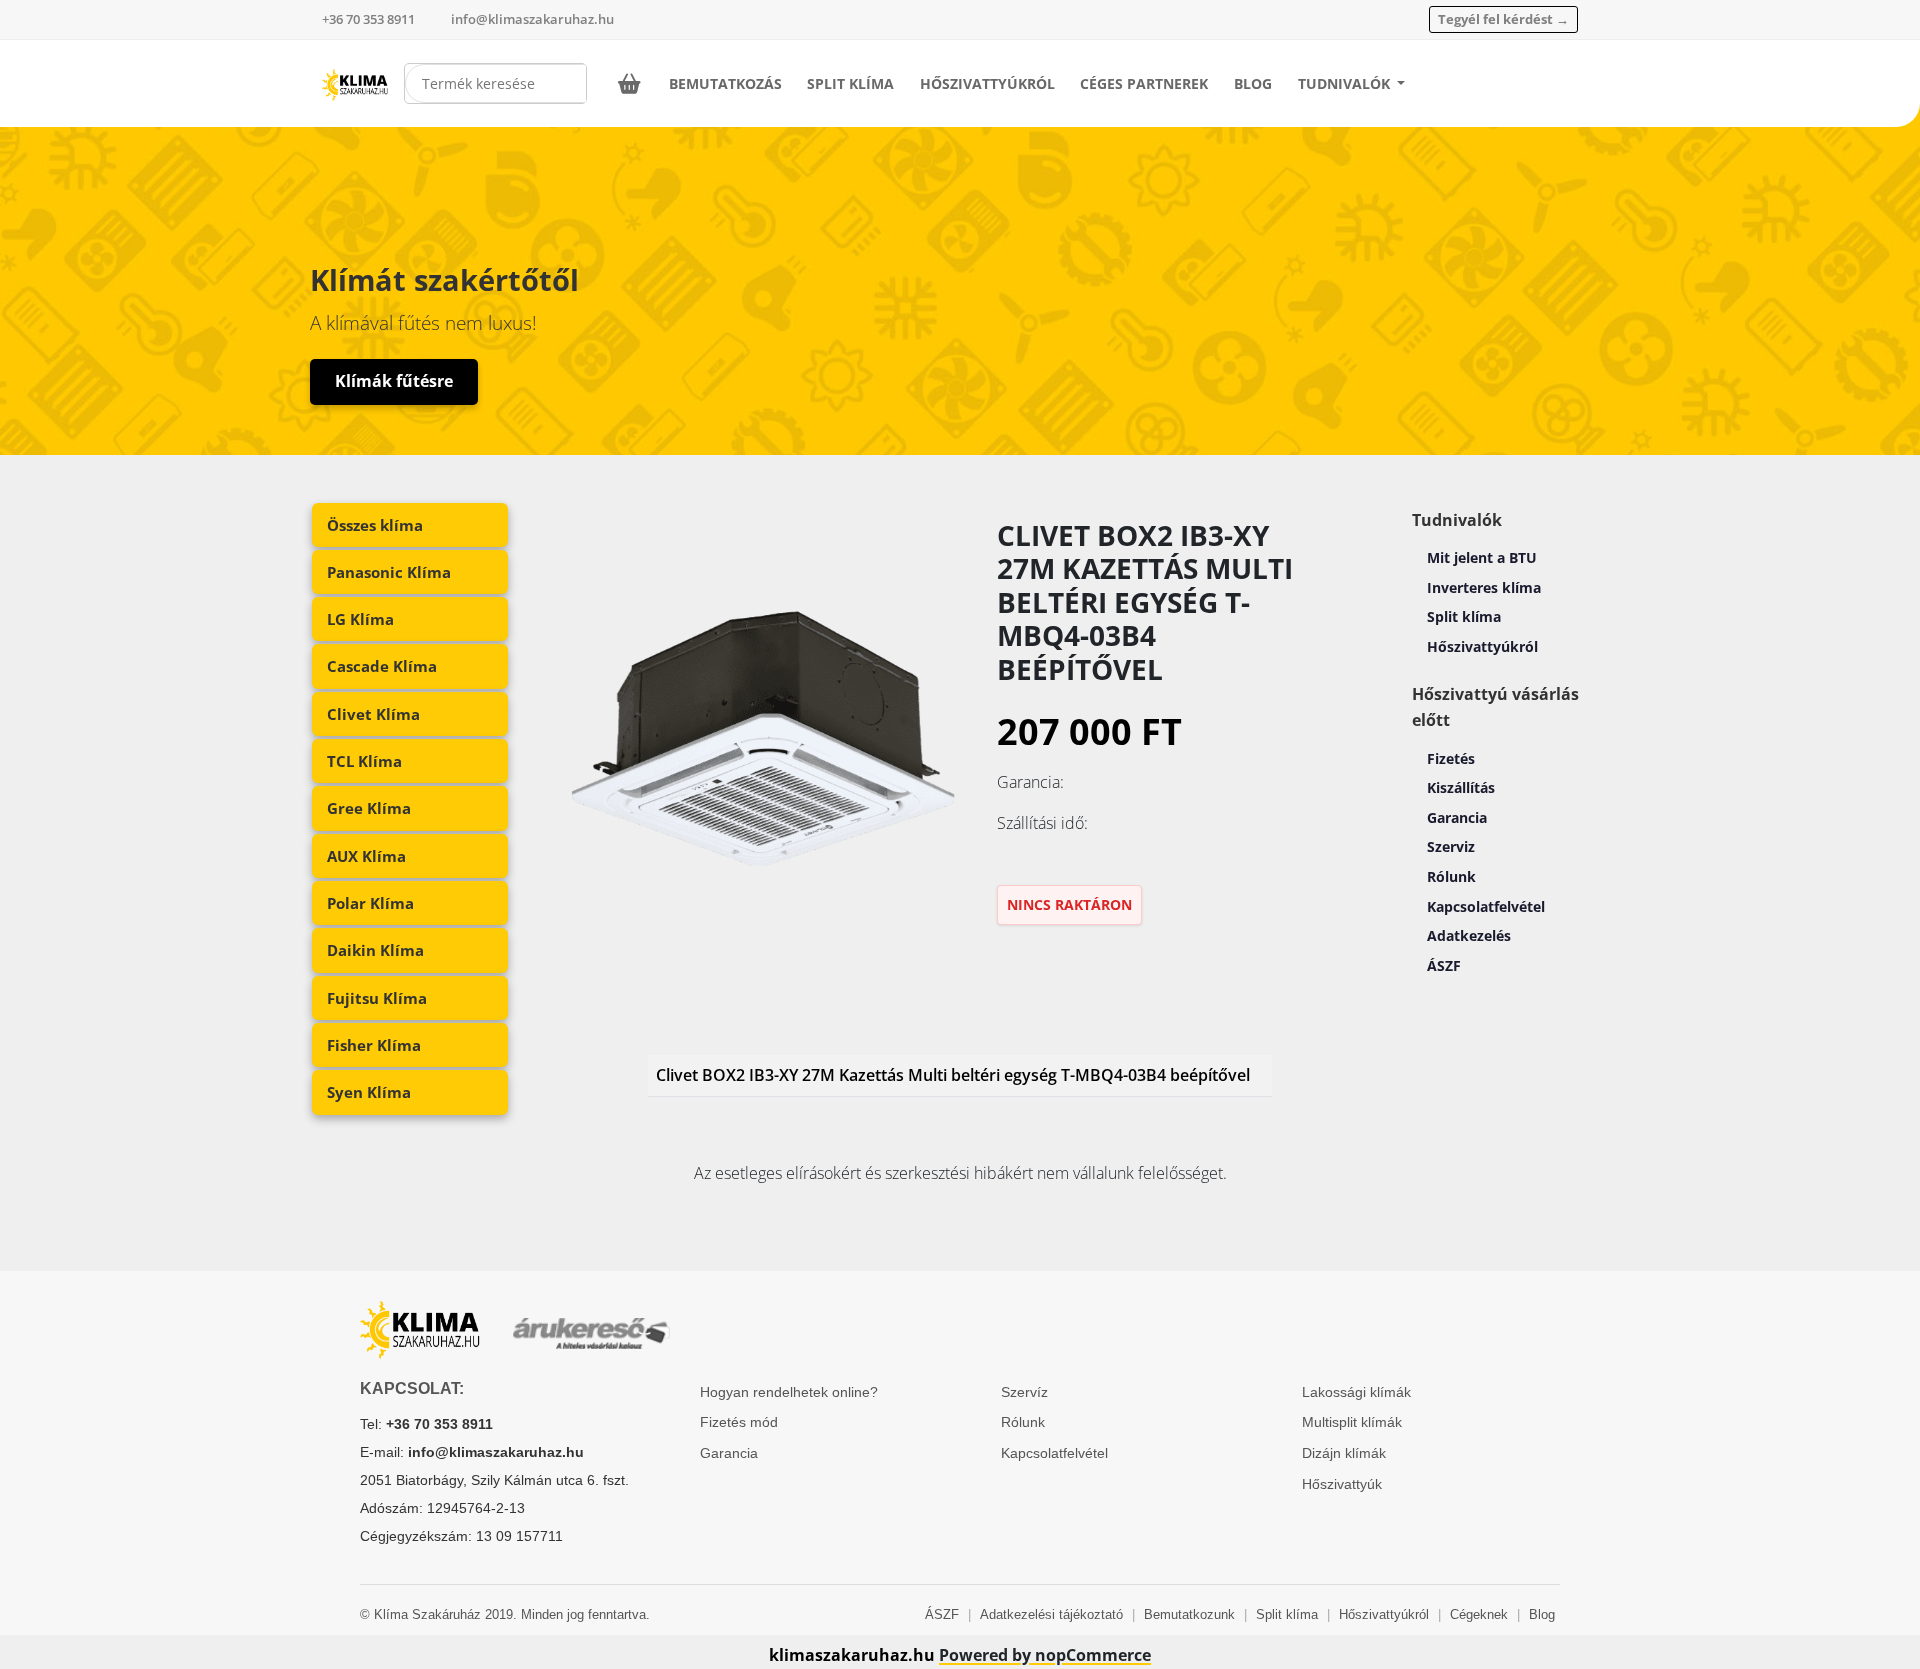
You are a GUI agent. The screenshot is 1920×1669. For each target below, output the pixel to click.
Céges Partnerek (1144, 83)
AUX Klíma (366, 856)
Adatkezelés (1469, 935)
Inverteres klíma (1484, 587)
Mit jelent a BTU (1482, 557)
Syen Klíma (369, 1092)
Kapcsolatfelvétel (1486, 906)
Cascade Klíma (382, 666)
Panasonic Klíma (389, 572)
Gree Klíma (369, 808)
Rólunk (1451, 876)
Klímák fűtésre (394, 381)
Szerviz (1451, 846)
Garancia (1457, 817)
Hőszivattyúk (1342, 1484)
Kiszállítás (1461, 787)
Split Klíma (850, 83)
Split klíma (1464, 616)
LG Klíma (360, 619)
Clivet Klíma (373, 714)
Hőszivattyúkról (987, 83)
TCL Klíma (364, 761)
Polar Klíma (370, 903)
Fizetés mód (739, 1422)
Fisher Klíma (374, 1045)
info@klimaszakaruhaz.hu (532, 19)
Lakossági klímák (1356, 1392)
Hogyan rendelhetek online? (789, 1392)
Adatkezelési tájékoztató (1051, 1614)
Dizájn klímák (1344, 1453)
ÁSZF (1444, 965)
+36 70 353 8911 (368, 19)
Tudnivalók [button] (1346, 83)
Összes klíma (375, 525)
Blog (1253, 83)
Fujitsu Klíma (377, 998)
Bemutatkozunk (1189, 1614)
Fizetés (1451, 758)
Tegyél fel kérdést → (1503, 19)
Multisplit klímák (1352, 1422)
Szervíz (1024, 1392)
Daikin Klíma (375, 950)
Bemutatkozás (725, 83)
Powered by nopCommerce (1045, 1655)
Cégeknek (1479, 1614)
